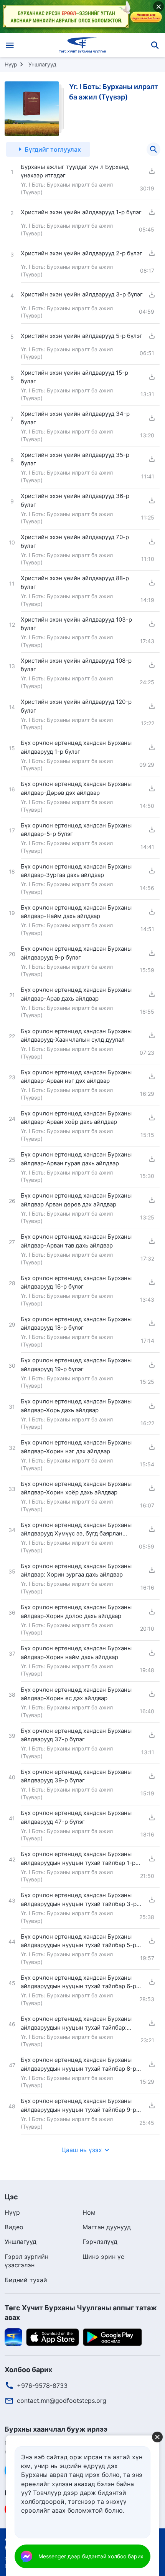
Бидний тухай (26, 2280)
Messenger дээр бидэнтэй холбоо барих (91, 2556)
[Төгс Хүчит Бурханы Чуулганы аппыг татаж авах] (13, 2337)
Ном (89, 2212)
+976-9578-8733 (42, 2386)
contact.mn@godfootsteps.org (62, 2401)
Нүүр (11, 64)
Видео (14, 2227)
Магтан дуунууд (107, 2227)
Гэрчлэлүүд (100, 2242)
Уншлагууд (42, 64)
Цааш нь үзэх (82, 2150)
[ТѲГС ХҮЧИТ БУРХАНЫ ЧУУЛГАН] (83, 45)
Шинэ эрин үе (103, 2257)
